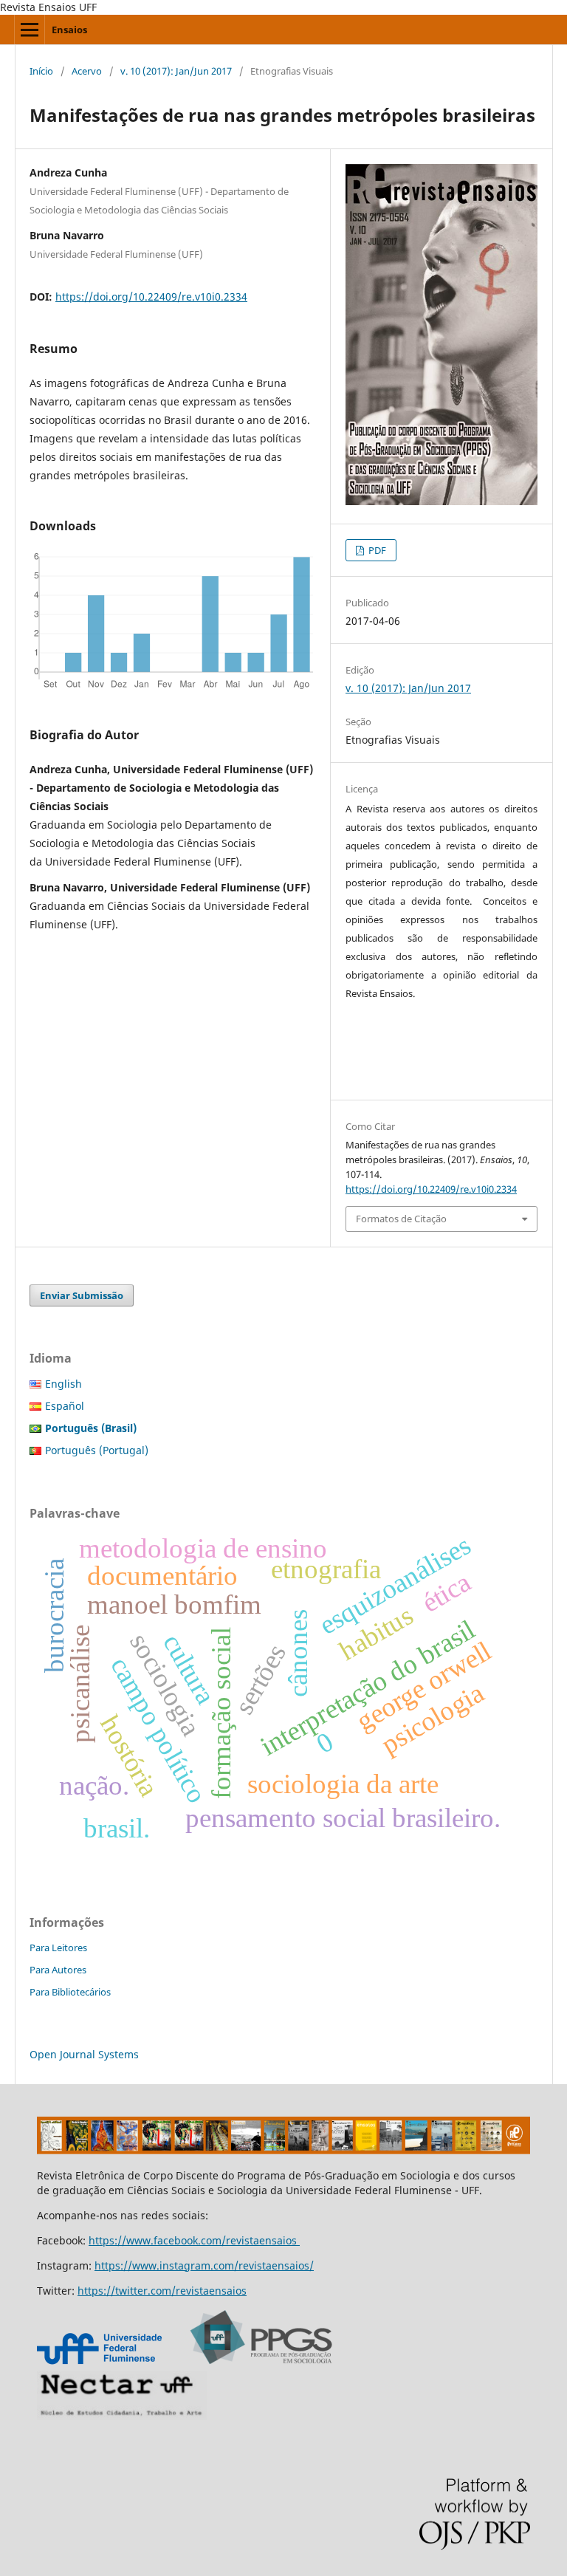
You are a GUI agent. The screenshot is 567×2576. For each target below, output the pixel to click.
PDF (376, 550)
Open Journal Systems (84, 2054)
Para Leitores (58, 1948)
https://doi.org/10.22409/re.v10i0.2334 (151, 297)
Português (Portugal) (97, 1450)
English (63, 1384)
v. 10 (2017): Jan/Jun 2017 (176, 71)
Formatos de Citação (401, 1219)
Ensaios (69, 30)
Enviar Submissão (82, 1295)
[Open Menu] (30, 30)
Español (65, 1406)
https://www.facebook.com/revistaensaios (194, 2240)
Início (41, 71)
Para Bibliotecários (70, 1992)
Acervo (87, 71)
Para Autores (58, 1970)
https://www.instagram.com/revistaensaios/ (204, 2265)
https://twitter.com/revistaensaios (162, 2291)
